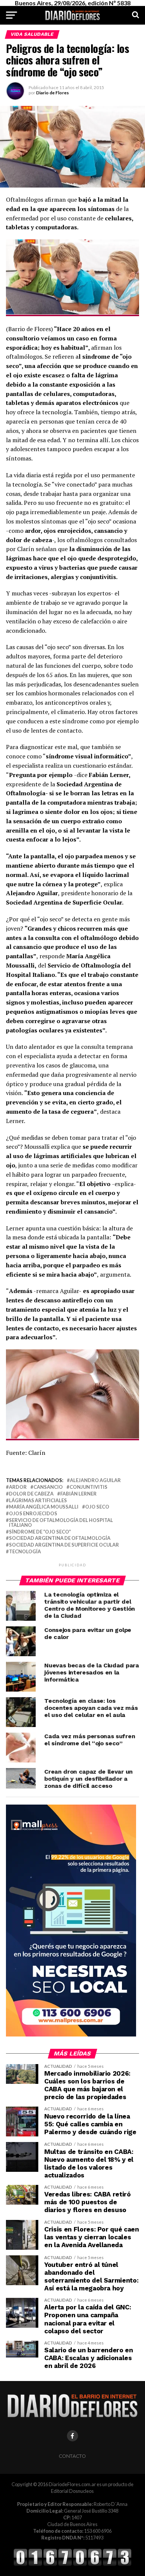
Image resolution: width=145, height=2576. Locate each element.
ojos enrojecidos (33, 1514)
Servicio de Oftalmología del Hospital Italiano (61, 1523)
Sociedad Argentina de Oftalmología (60, 1538)
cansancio (48, 1487)
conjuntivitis (88, 1487)
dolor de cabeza (31, 1494)
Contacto (72, 2456)
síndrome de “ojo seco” (40, 1532)
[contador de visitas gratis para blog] (72, 2565)
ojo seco (97, 1507)
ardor (18, 1487)
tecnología (25, 1552)
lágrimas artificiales (38, 1501)
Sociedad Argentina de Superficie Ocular (64, 1545)
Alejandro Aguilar (95, 1480)
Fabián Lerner (78, 1494)
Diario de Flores (52, 93)
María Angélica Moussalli (44, 1507)
